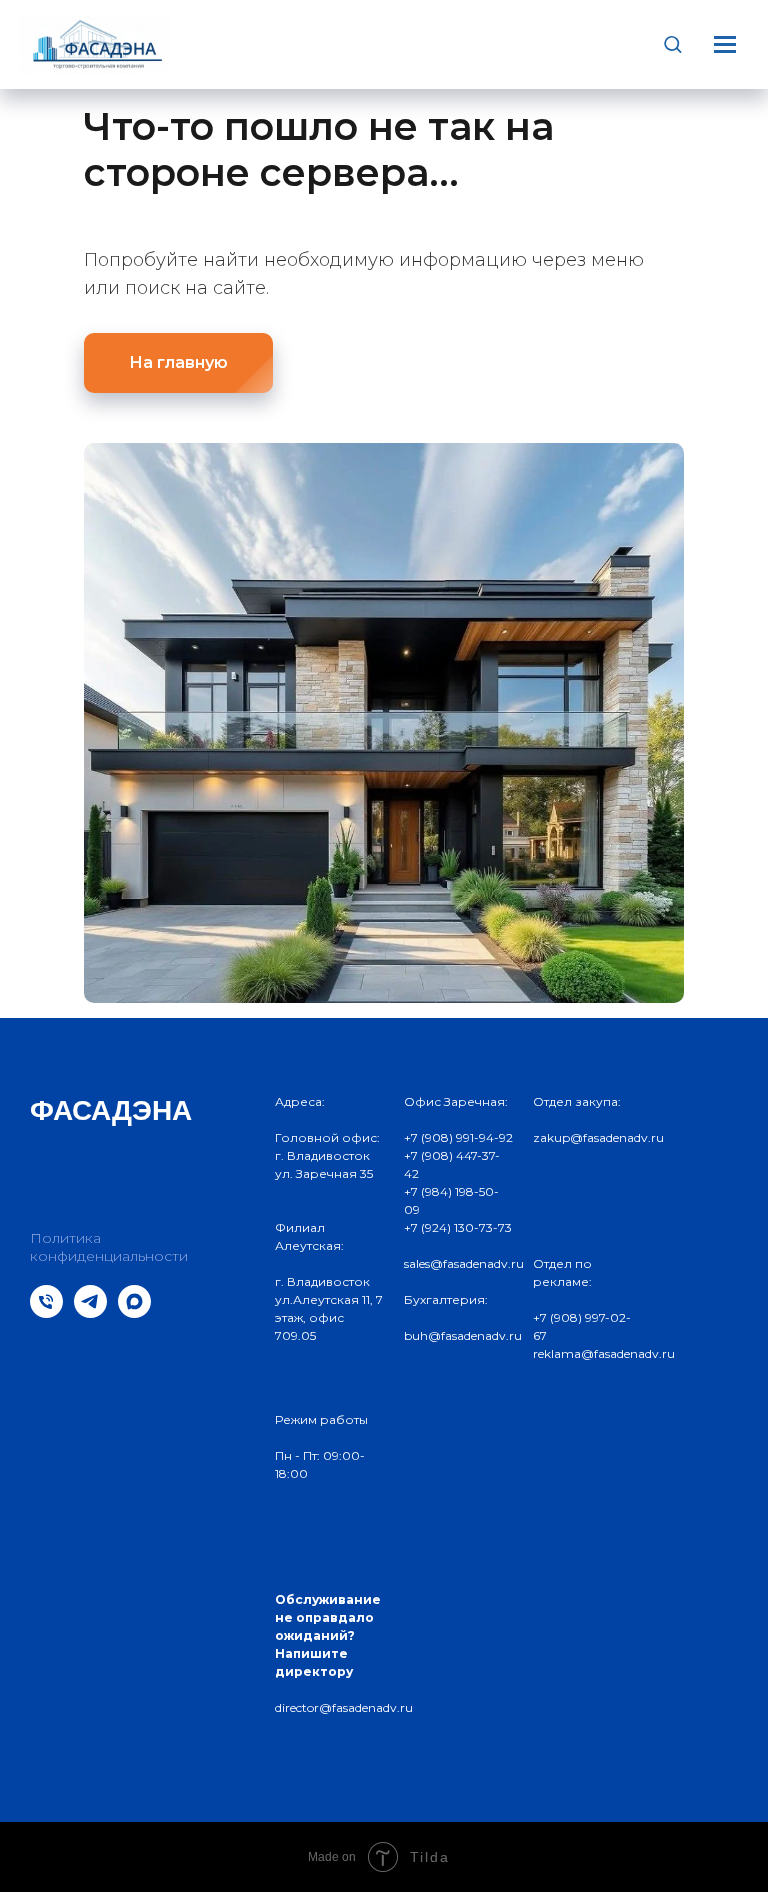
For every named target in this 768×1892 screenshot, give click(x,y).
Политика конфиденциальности (109, 1247)
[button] (672, 43)
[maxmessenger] (134, 1312)
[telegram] (90, 1312)
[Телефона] (46, 1312)
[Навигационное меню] (725, 44)
